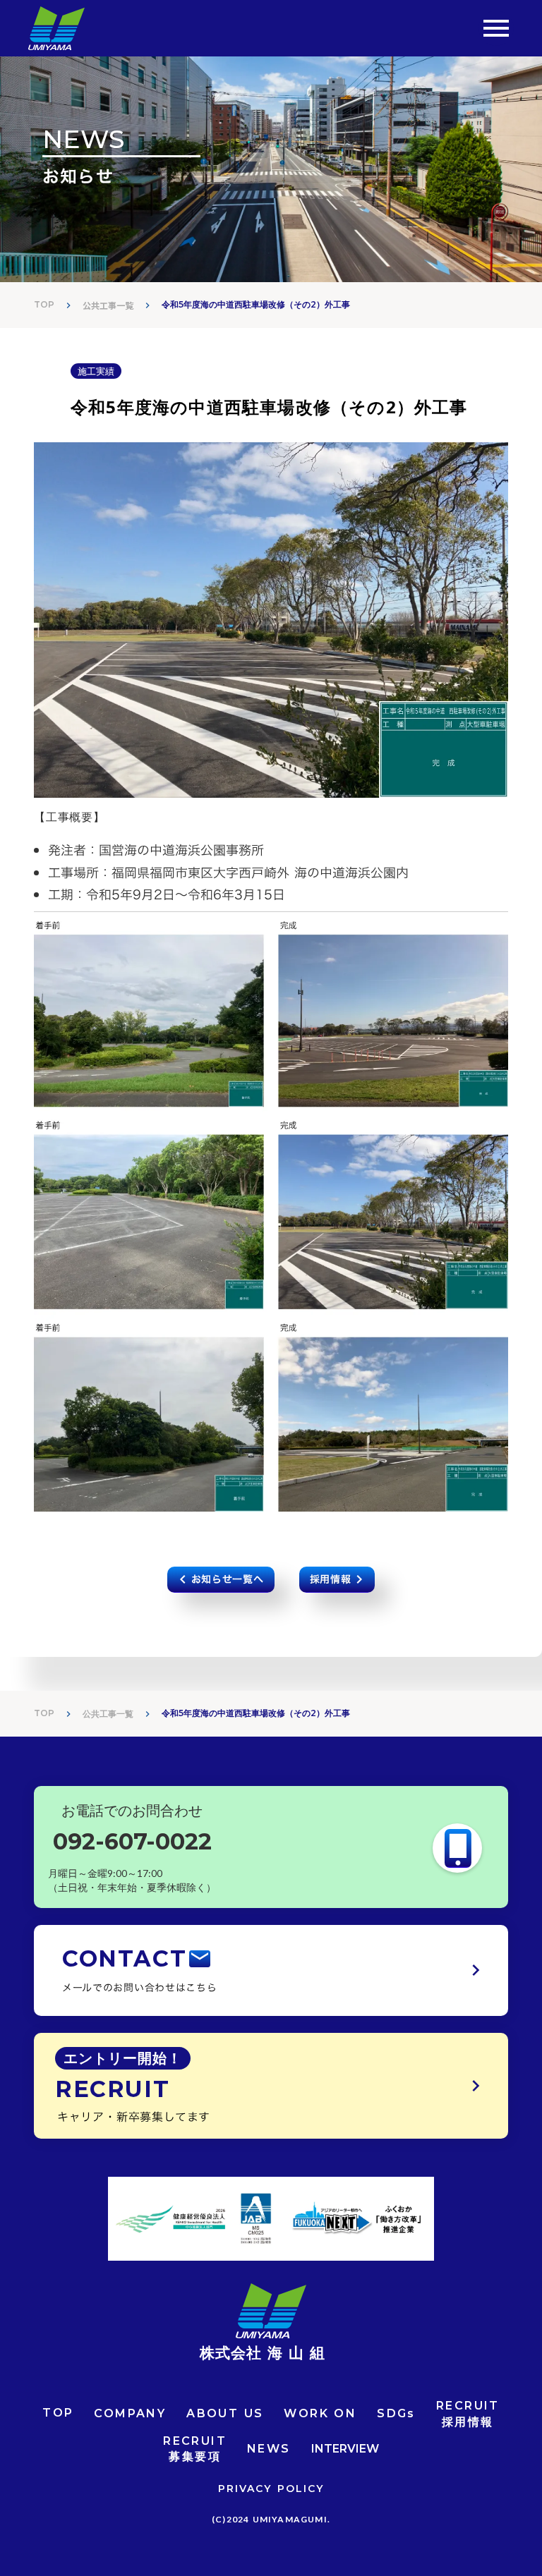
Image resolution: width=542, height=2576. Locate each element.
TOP (44, 304)
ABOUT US (225, 2413)
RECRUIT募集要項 (195, 2449)
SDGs (396, 2413)
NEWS (269, 2449)
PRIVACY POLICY (271, 2489)
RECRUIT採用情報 (468, 2413)
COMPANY (130, 2413)
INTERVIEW (345, 2449)
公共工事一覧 (108, 305)
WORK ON (320, 2413)
